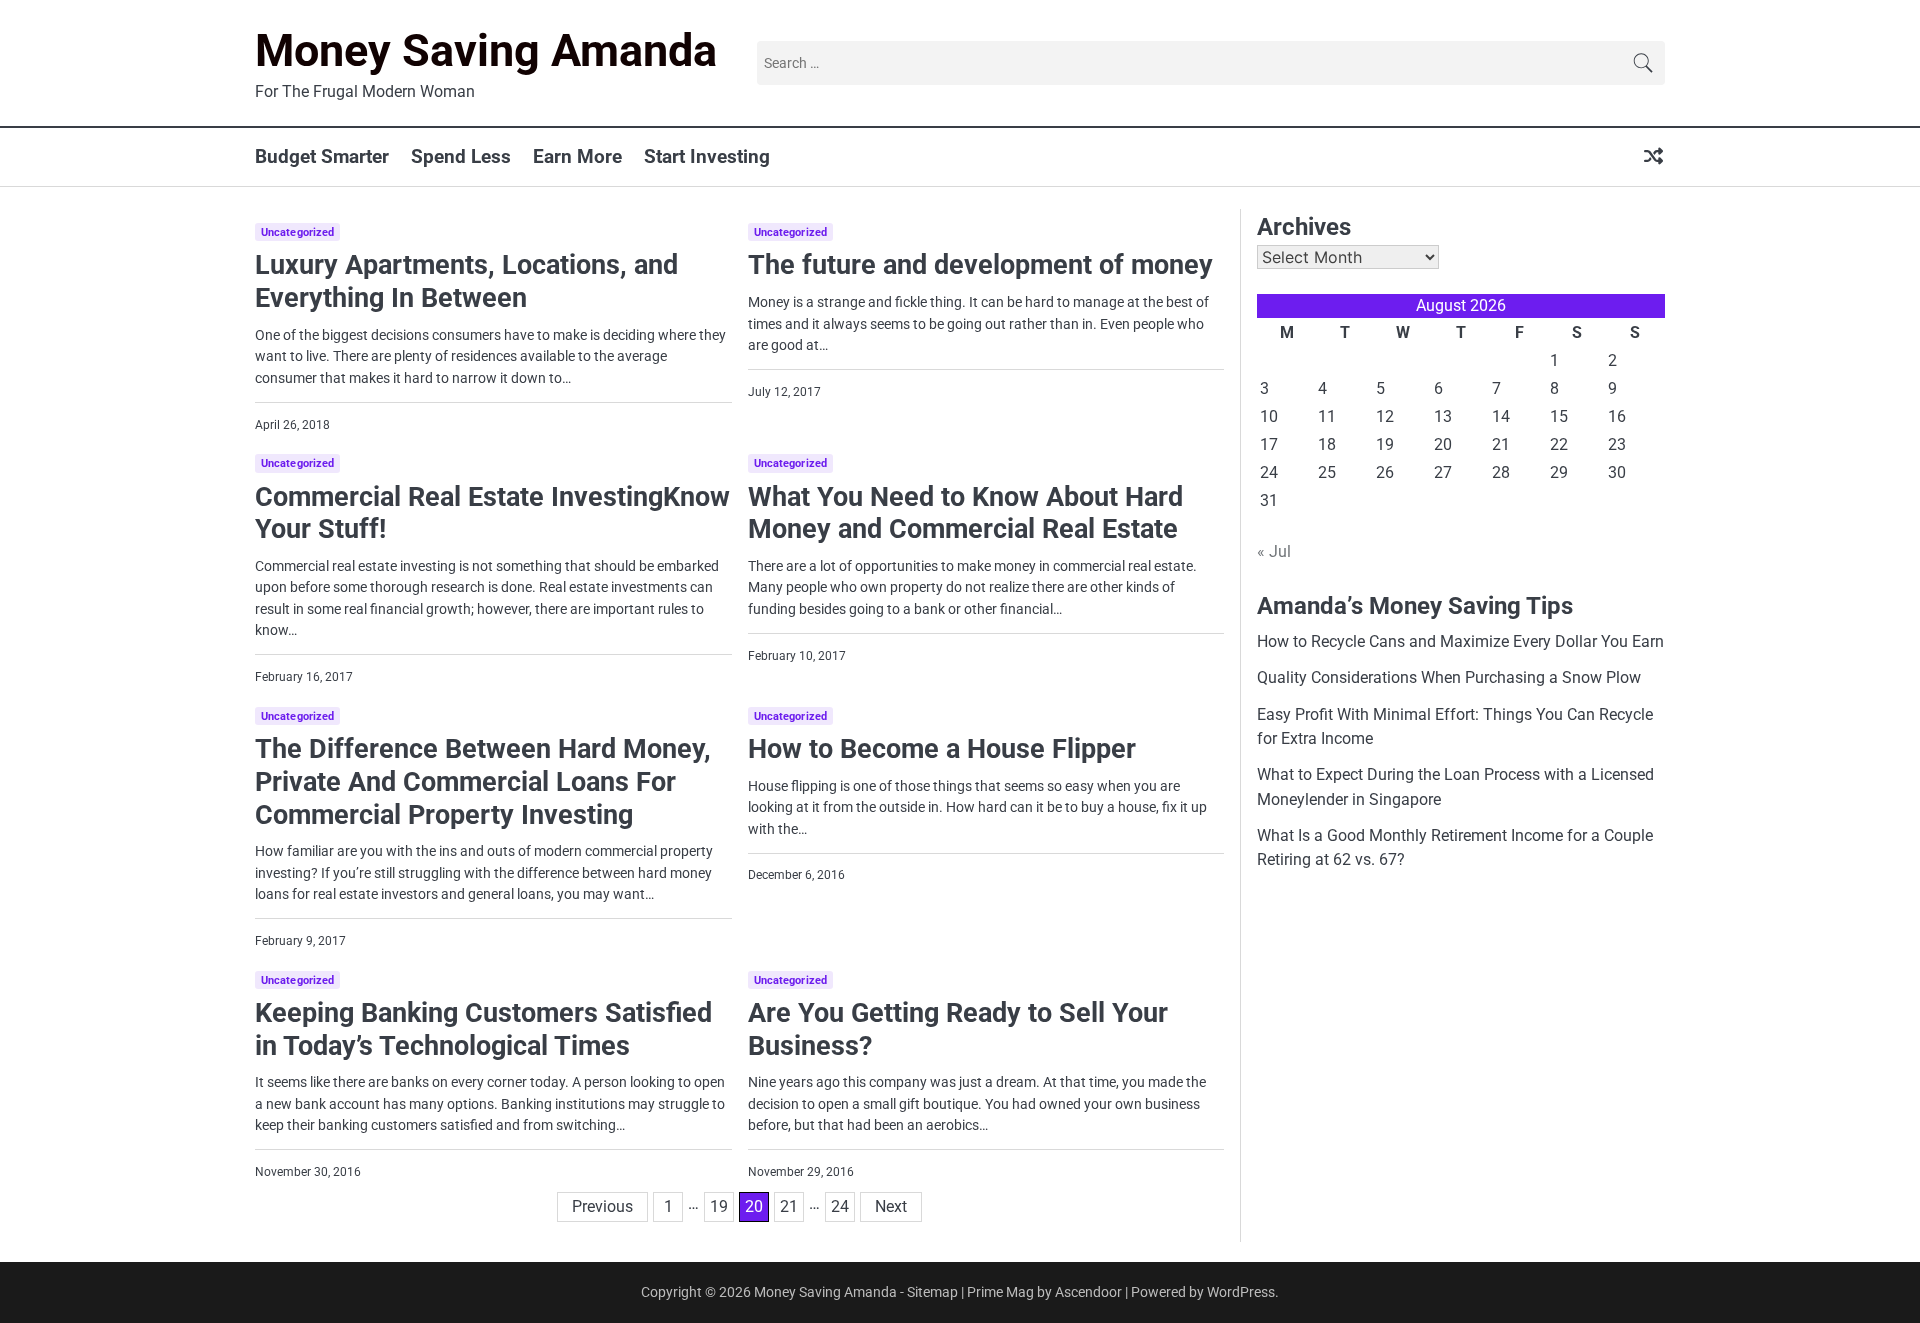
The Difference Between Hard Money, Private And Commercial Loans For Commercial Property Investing (483, 781)
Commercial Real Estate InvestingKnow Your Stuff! (492, 513)
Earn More (577, 156)
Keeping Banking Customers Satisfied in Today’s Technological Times (483, 1029)
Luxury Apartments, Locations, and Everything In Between (466, 281)
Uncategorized (297, 232)
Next (891, 1206)
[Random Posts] (1653, 157)
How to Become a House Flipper (942, 749)
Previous (602, 1206)
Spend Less (461, 156)
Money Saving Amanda (486, 50)
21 (789, 1206)
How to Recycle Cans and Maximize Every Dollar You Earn (1460, 641)
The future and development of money (980, 265)
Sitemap (932, 1292)
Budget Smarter (322, 156)
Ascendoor (1088, 1292)
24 (840, 1206)
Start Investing (707, 156)
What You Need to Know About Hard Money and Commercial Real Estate (965, 513)
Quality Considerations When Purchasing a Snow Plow (1449, 677)
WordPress (1241, 1292)
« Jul (1274, 551)
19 (719, 1206)
